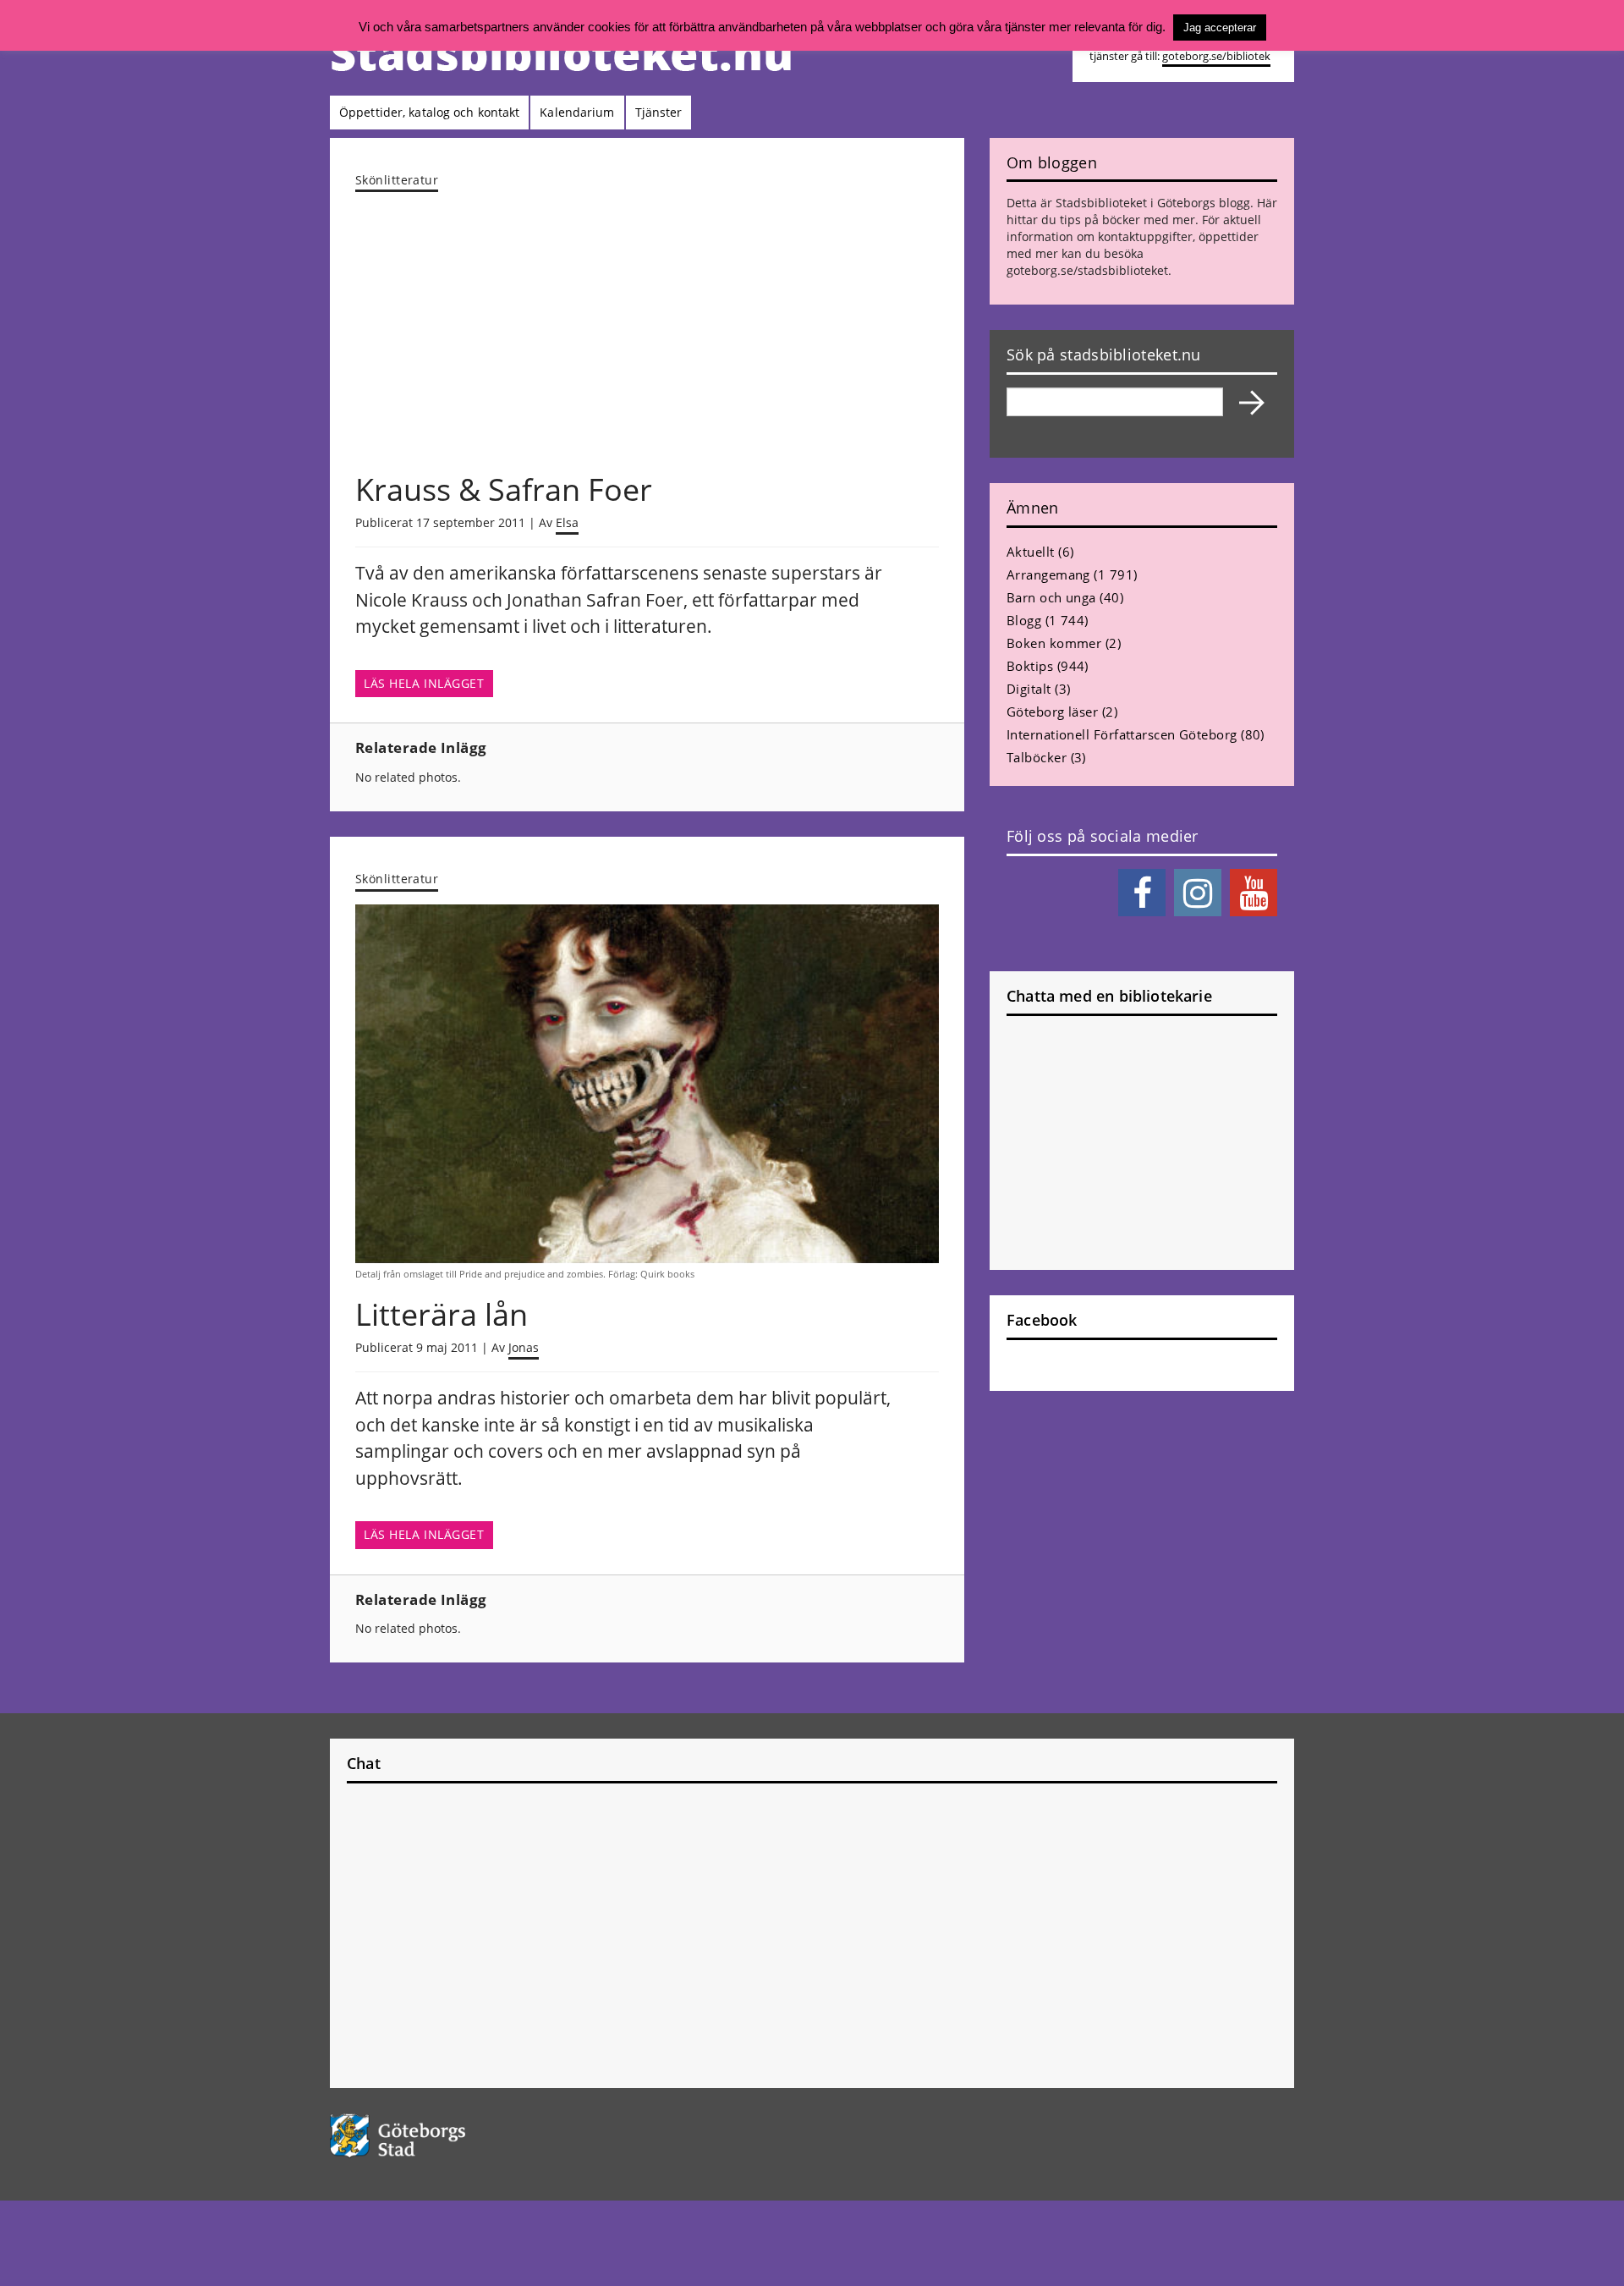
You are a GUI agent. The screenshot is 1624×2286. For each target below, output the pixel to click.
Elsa (567, 522)
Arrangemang (1048, 574)
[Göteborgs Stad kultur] (441, 2136)
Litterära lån (442, 1314)
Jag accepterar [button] (1220, 27)
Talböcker (1037, 757)
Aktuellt (1031, 552)
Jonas (524, 1347)
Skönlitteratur (397, 180)
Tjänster (659, 112)
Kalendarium (577, 112)
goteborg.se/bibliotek (1216, 56)
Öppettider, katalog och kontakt (429, 112)
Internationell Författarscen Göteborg (1122, 734)
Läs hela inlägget (424, 684)
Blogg (1024, 620)
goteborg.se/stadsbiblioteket (1087, 270)
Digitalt (1029, 689)
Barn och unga (1051, 597)
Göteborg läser (1052, 712)
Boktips (1030, 666)
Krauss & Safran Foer (504, 489)
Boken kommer (1054, 643)
